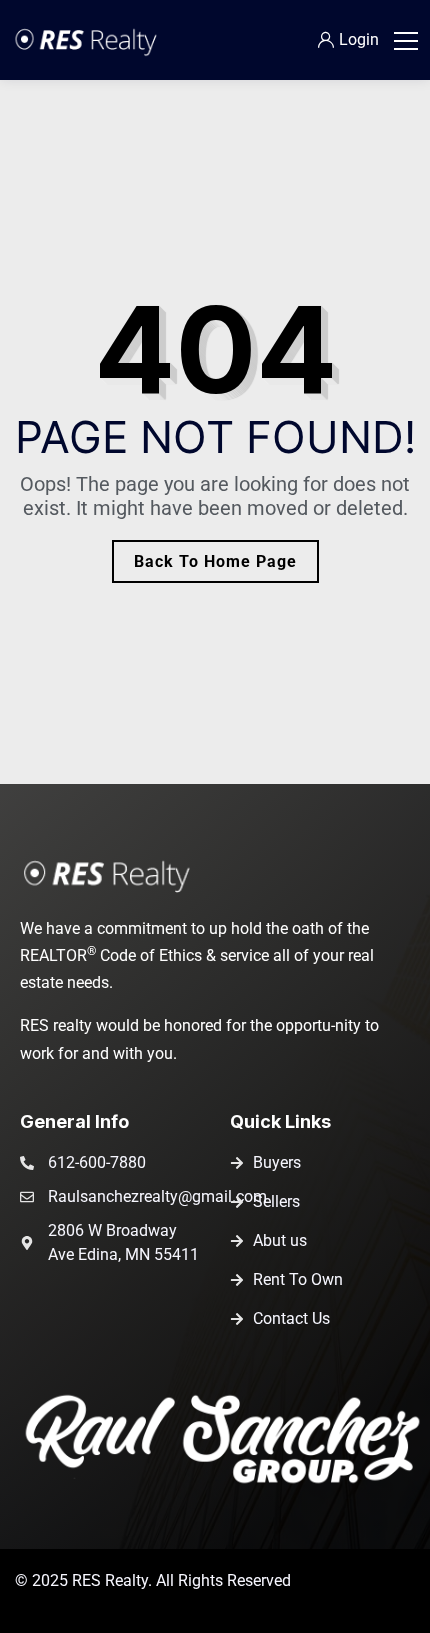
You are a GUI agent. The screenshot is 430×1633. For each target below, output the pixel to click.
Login (359, 39)
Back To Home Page (215, 561)
